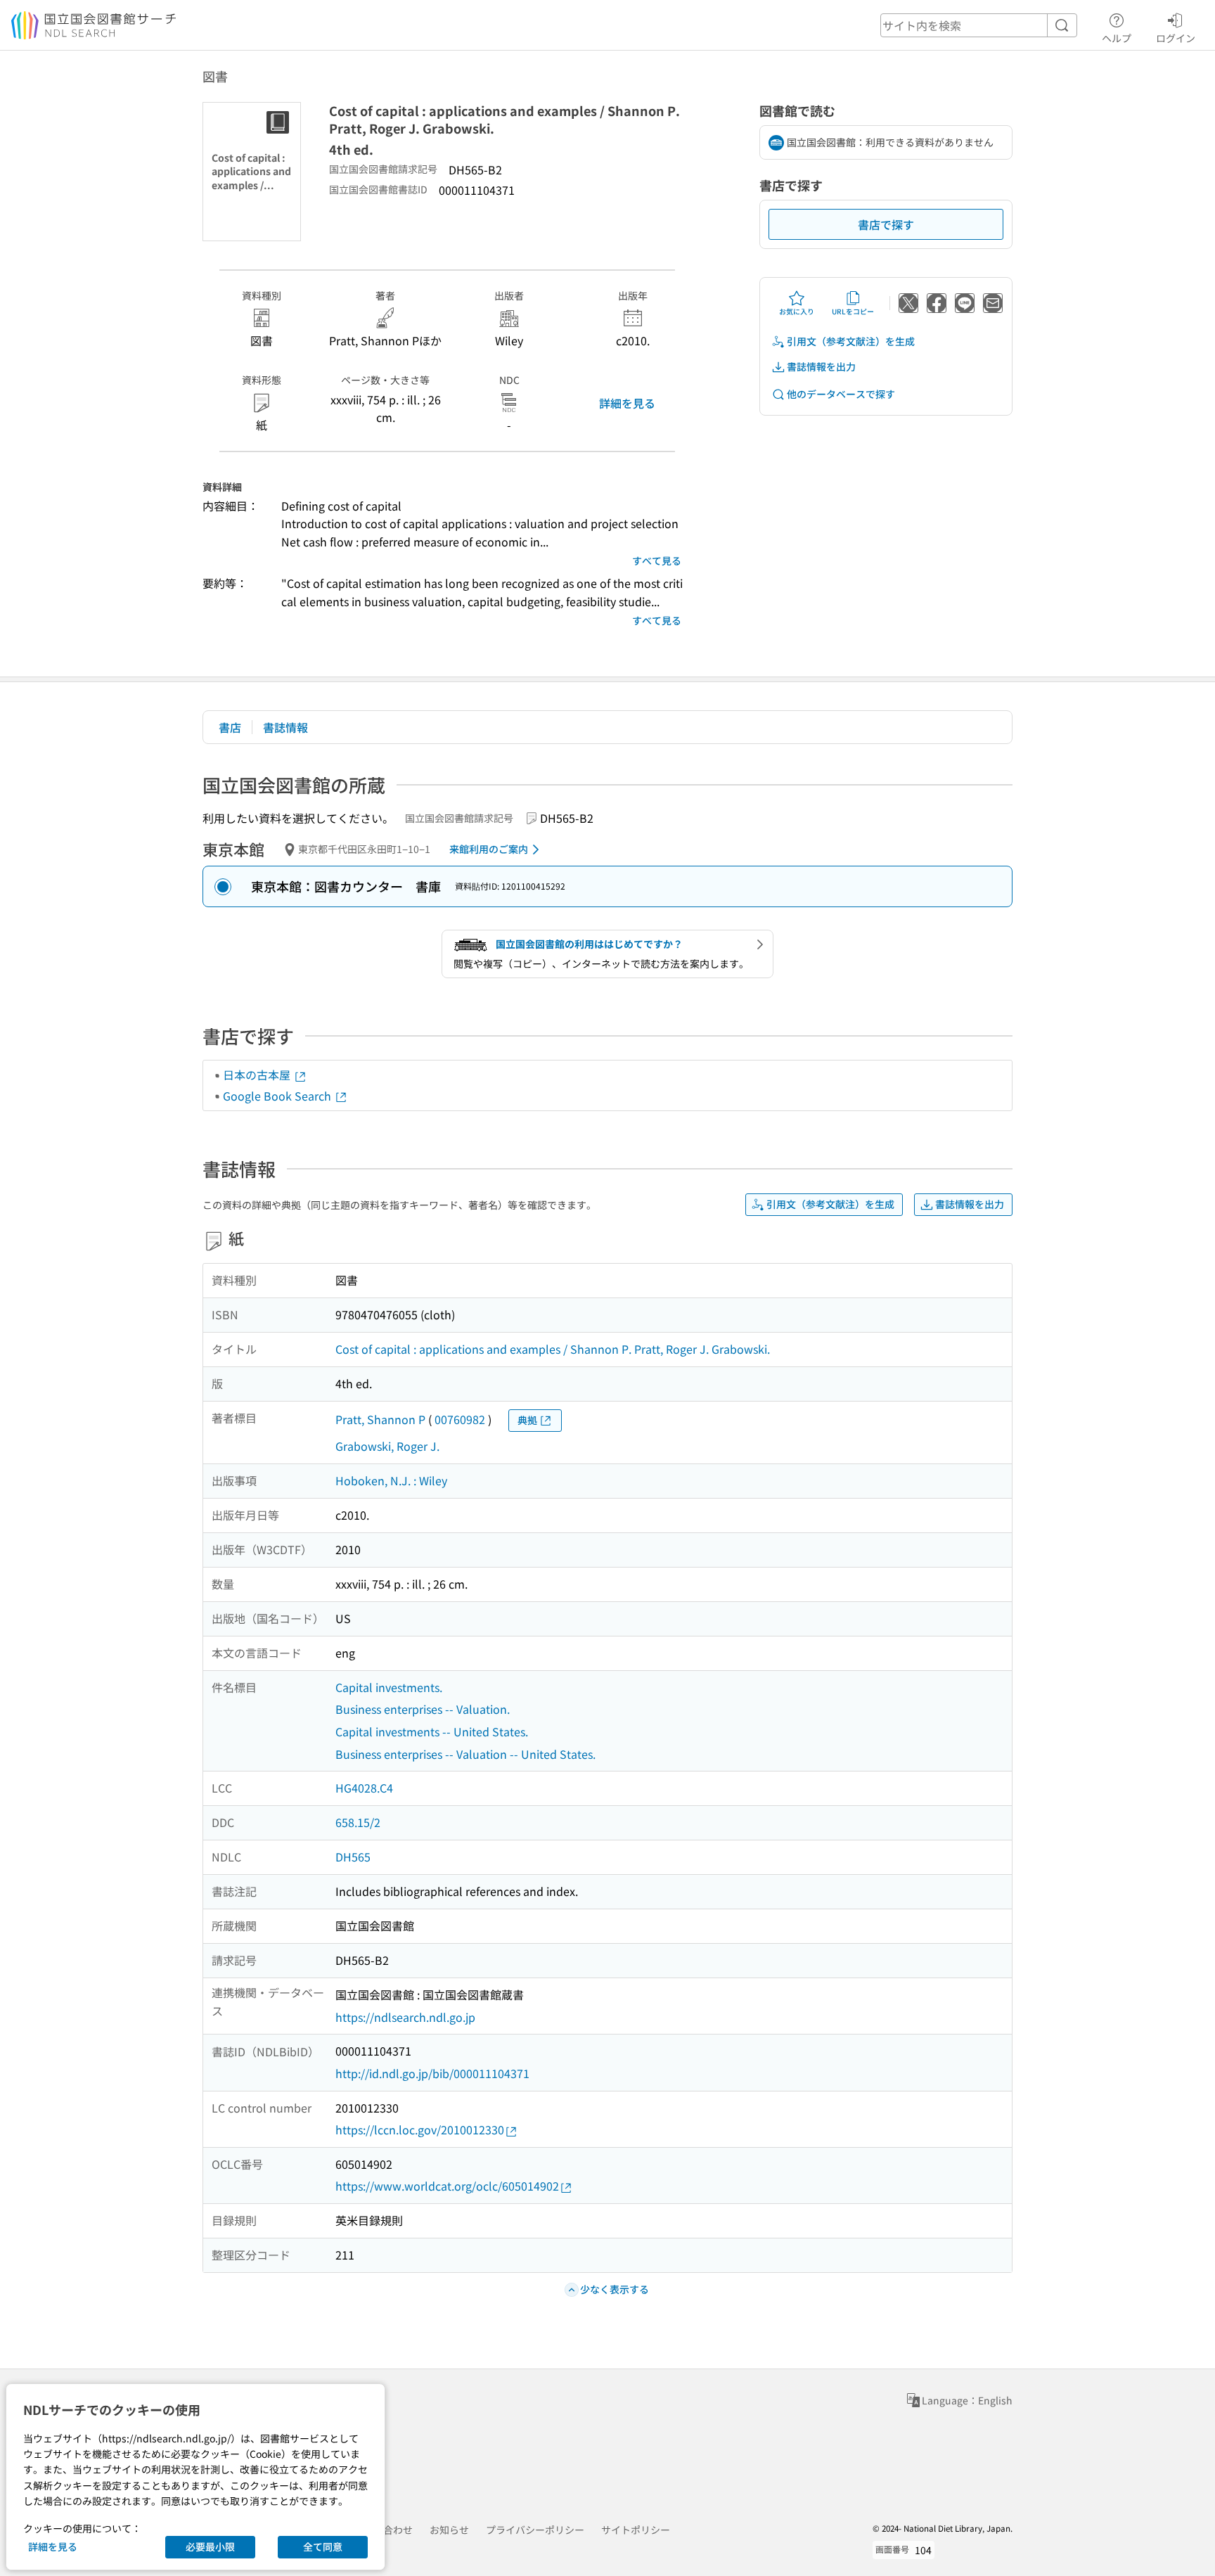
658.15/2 (358, 1822)
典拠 (527, 1420)
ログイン (1176, 38)
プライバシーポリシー (535, 2530)
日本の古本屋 (258, 1075)
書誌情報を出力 (821, 366)
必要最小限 (210, 2546)
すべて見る (657, 560)
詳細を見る (627, 403)
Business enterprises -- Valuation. (423, 1709)
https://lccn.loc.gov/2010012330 (420, 2129)
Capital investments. (389, 1687)
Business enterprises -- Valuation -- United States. (465, 1754)
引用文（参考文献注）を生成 (851, 341)
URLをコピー (853, 311)
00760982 (460, 1419)
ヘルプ (1117, 38)
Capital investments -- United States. (432, 1731)
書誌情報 (285, 727)
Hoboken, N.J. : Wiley (391, 1480)
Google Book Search (278, 1096)
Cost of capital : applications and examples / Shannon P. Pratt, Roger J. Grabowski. (553, 1349)
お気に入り (797, 311)
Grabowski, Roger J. (387, 1446)
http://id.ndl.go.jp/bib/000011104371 (432, 2073)
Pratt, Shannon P (380, 1419)
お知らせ (449, 2530)
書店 (230, 727)
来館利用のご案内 (489, 849)
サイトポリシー (636, 2530)
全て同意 (323, 2546)
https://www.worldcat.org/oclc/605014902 (447, 2186)
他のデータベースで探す (841, 394)
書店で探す (886, 224)
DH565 (353, 1857)
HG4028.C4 (364, 1788)
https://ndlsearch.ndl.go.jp (405, 2017)
